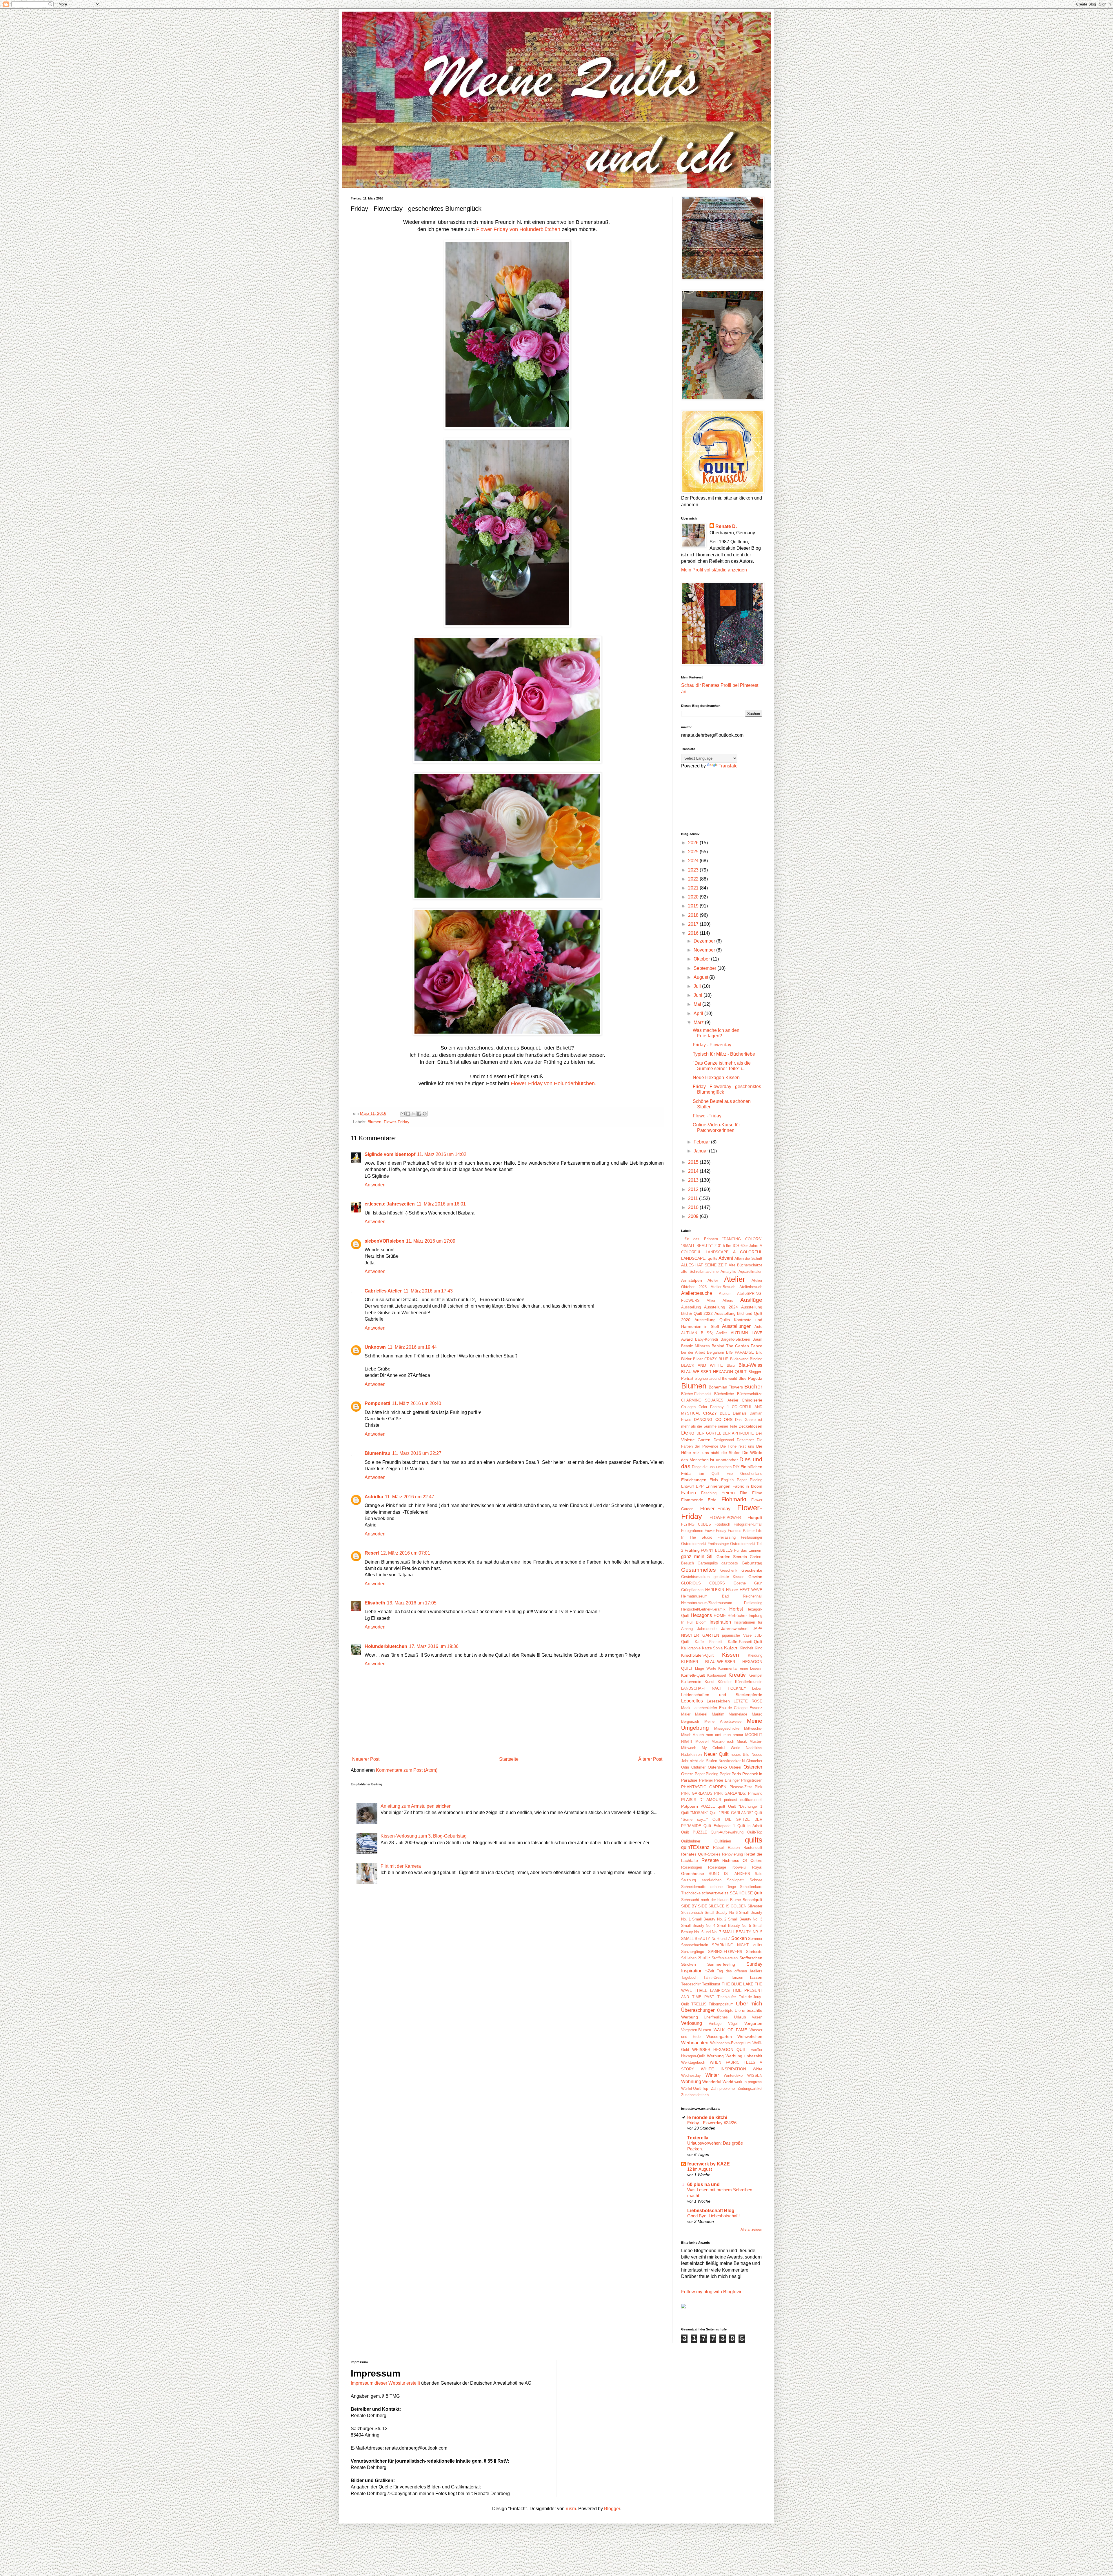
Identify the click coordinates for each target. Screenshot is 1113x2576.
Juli (698, 986)
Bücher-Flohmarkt (696, 1394)
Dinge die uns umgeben (712, 1467)
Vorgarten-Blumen (696, 2030)
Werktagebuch (693, 2062)
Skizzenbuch (692, 1913)
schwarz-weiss (715, 1893)
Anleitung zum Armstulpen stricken (416, 1806)
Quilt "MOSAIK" (695, 1813)
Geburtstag (752, 1563)
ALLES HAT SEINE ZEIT (704, 1265)
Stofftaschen (751, 1958)
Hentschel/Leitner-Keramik (703, 1609)
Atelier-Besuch (723, 1287)
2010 (694, 1207)
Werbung (715, 2056)
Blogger (612, 2509)
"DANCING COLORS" (742, 1239)
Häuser (732, 1590)
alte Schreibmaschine (700, 1271)
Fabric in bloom (747, 1486)
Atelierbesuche (697, 1293)
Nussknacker (730, 1761)
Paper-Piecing (706, 1774)
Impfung (755, 1616)
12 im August (700, 2169)
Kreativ (737, 1675)
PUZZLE (708, 1806)
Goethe (740, 1583)
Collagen (688, 1407)
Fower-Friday (715, 1531)
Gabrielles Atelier (383, 1291)
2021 (694, 888)
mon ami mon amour (724, 1735)
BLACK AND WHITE (702, 1365)
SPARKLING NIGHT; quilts (737, 1945)
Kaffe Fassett (709, 1642)
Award (687, 1339)
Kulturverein (691, 1682)
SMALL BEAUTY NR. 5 (742, 1932)
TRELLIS (699, 2004)
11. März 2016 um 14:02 (442, 1154)
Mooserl (702, 1741)
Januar (701, 1151)
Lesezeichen (718, 1701)
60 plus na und (703, 2184)
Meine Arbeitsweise (723, 1721)
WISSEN (755, 2075)
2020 (694, 897)
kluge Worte (705, 1668)
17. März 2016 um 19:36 (434, 1646)
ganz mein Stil (697, 1556)
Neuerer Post (366, 1759)
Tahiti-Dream (714, 1977)
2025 (694, 852)
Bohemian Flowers (726, 1387)
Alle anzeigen (751, 2230)
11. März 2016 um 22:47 (410, 1497)
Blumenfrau (378, 1453)
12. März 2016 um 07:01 (405, 1553)
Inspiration (720, 1622)
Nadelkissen (691, 1754)
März (699, 1022)
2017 (694, 924)
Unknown (375, 1347)
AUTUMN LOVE (747, 1333)
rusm (571, 2509)
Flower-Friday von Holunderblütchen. (553, 1083)
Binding (756, 1359)
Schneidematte (694, 1887)
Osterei (735, 1767)
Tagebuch (689, 1977)
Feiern (728, 1493)
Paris (736, 1774)
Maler (686, 1714)
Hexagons (701, 1615)
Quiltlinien (723, 1841)
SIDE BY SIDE (694, 1906)
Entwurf (688, 1486)
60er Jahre (750, 1246)
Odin (685, 1767)
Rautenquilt (753, 1848)
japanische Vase (737, 1635)
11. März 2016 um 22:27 (417, 1453)
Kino (759, 1648)
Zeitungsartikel (750, 2088)
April (699, 1013)
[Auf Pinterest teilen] (425, 1114)
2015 (694, 1162)
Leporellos (692, 1701)
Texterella (698, 2138)
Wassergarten (719, 2036)
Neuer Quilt (716, 1754)
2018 (694, 915)
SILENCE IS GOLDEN (727, 1906)
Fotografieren (692, 1531)
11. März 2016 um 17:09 (431, 1241)
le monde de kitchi (707, 2117)
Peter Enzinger (727, 1780)
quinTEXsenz (695, 1847)
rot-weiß (739, 1867)
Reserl (372, 1553)
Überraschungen (698, 2010)
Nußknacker (752, 1761)
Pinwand (755, 1793)
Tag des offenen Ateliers (740, 1971)
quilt (721, 1806)
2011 (694, 1198)
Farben (689, 1493)
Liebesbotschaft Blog (711, 2211)
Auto (758, 1327)
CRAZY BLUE (717, 1413)
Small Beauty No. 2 (709, 1919)
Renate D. (726, 526)
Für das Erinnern (748, 1550)
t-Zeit (710, 1971)
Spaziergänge (693, 1952)
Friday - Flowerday (712, 1045)
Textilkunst (711, 1984)
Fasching (709, 1493)
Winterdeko (733, 2075)
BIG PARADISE (740, 1352)
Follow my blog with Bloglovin (712, 2292)
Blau (731, 1365)
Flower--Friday (715, 1509)
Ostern (687, 1774)
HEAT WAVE (751, 1590)
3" (720, 1246)
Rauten (734, 1848)
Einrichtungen (694, 1480)
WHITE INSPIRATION (723, 2069)
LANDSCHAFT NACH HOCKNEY (714, 1688)
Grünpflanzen (692, 1590)
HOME (720, 1615)
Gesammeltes (699, 1570)
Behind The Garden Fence (737, 1346)
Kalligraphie (691, 1648)
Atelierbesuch (751, 1287)
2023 (694, 870)
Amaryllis (728, 1271)
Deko (688, 1433)
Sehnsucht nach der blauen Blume (711, 1900)
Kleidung (755, 1655)
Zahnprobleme (723, 2088)
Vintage (715, 2024)
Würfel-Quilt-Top (695, 2088)
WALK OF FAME (730, 2030)
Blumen (374, 1122)
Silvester (755, 1906)
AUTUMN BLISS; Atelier (704, 1333)
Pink (759, 1787)
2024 (694, 861)
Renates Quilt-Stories (701, 1854)
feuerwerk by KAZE (709, 2164)
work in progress (748, 2082)
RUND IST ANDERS (729, 1874)
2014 (694, 1171)
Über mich (749, 2004)
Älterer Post (650, 1759)
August (701, 977)
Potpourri (690, 1806)
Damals (740, 1413)
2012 (694, 1189)
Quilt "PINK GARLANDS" (731, 1813)
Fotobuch (722, 1524)
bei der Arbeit (693, 1352)
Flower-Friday (397, 1122)
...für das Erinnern (700, 1239)
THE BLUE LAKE (738, 1984)
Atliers (728, 1300)
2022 (694, 879)
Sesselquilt (752, 1900)
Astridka (374, 1497)
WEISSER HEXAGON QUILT (720, 2049)
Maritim (718, 1714)
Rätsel (718, 1848)
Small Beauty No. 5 (734, 1926)
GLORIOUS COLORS (703, 1583)
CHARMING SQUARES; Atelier (710, 1400)
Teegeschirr (691, 1984)
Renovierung (732, 1854)
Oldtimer (698, 1767)
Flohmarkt (734, 1499)
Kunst (710, 1682)
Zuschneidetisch (695, 2095)
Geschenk (729, 1570)
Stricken (689, 1964)
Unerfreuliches (716, 2017)
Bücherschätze (750, 1394)
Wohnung (691, 2082)
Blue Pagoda (750, 1378)
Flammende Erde (699, 1500)
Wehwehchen (750, 2036)
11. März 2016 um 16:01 (441, 1204)
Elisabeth (375, 1603)
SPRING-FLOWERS (725, 1952)
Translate (728, 766)
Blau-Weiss (750, 1365)
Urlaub (740, 2017)
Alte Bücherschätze (745, 1265)
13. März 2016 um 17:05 (412, 1603)
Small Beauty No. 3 (745, 1919)
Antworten (375, 1185)
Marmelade (738, 1714)
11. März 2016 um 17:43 (428, 1291)
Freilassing (726, 1537)
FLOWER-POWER (725, 1518)
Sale (759, 1874)
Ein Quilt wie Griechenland (731, 1474)
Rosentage (717, 1867)
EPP (700, 1486)
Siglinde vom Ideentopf (390, 1154)
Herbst (736, 1609)
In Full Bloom (694, 1622)
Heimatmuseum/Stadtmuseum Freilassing (722, 1603)
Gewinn (755, 1577)
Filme (757, 1493)
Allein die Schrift (748, 1258)
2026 (694, 843)
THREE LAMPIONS (712, 1990)
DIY (736, 1467)
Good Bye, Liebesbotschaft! (713, 2216)
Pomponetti (377, 1403)
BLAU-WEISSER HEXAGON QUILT (714, 1372)
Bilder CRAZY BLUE (711, 1359)
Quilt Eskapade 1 (719, 1826)
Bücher (753, 1387)
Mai (698, 1004)
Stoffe (704, 1958)
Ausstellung (691, 1307)
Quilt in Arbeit (750, 1826)
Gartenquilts (708, 1563)
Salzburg (689, 1880)
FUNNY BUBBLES (717, 1550)
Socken (739, 1938)
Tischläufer (727, 1997)
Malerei (701, 1714)
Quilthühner (691, 1841)
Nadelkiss (754, 1748)
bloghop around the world (716, 1378)
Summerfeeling (721, 1964)
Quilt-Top (755, 1832)
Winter (712, 2075)
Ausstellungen (737, 1326)
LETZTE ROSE (748, 1701)
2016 (694, 933)
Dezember (705, 941)
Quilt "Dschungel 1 (745, 1806)
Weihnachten (695, 2043)
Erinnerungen (718, 1486)
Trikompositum (721, 2004)
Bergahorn (715, 1352)
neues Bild (740, 1754)
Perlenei (706, 1780)
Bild (759, 1352)
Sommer (755, 1939)
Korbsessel (717, 1675)
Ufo (738, 2010)
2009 (694, 1216)
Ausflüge (751, 1300)
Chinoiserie (752, 1400)
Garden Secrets (732, 1557)
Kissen (731, 1655)
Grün (758, 1583)
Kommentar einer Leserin (740, 1668)
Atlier (711, 1300)
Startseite (509, 1759)
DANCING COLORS (713, 1419)
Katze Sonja (712, 1648)
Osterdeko (717, 1767)
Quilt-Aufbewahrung (727, 1832)
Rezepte (710, 1860)
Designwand (724, 1440)
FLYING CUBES (696, 1524)
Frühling (692, 1550)
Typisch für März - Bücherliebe (724, 1054)
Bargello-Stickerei (735, 1339)
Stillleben (689, 1958)
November (705, 950)
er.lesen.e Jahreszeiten (390, 1204)
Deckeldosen (750, 1426)
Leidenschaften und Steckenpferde (722, 1695)
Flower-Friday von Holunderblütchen (518, 229)
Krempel (755, 1675)
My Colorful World (721, 1748)
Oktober (702, 959)
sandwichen (712, 1880)
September (705, 968)
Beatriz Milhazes (695, 1346)
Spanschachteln (695, 1945)
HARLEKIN (715, 1590)
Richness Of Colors (742, 1860)
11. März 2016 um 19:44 (412, 1347)
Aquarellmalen (750, 1271)
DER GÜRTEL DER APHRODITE (725, 1433)
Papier (725, 1774)
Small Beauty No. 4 (698, 1926)
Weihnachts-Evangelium (730, 2043)
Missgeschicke (727, 1728)
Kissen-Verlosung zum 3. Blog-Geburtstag (424, 1836)
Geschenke (752, 1570)
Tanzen (737, 1977)
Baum (757, 1339)
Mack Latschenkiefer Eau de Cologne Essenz (722, 1708)
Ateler (713, 1280)
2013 (694, 1180)
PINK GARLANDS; (730, 1793)
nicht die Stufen (703, 1761)
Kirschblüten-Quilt (697, 1655)
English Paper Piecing (742, 1480)
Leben (757, 1688)
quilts (754, 1840)
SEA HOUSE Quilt (746, 1893)
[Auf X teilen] (414, 1114)
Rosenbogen (692, 1867)
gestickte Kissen (729, 1577)
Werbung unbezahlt (744, 2056)
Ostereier (753, 1767)
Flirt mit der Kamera (401, 1866)
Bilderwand (739, 1359)
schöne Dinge (723, 1887)
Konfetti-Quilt (693, 1675)
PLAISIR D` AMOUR (701, 1800)
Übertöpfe (725, 2010)
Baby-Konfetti (706, 1339)
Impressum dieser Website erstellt (385, 2383)
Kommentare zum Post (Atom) (407, 1770)
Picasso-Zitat (741, 1787)
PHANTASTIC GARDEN (704, 1787)
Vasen (757, 2017)
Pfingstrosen (752, 1780)
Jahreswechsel (735, 1629)
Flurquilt (755, 1517)
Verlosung (692, 2023)
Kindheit (746, 1648)
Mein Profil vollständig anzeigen (714, 570)
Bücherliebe (724, 1394)
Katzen (731, 1648)
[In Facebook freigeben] (419, 1114)
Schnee (756, 1880)
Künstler (725, 1682)
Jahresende (707, 1629)
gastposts (730, 1563)
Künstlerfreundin (749, 1682)
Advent (726, 1258)
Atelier (735, 1279)
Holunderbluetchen (386, 1646)
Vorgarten (753, 2023)
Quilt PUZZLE (694, 1832)
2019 (694, 906)
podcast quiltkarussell (743, 1800)
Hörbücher (737, 1615)
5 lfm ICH (731, 1246)
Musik (742, 1741)
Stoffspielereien (725, 1958)
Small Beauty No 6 (721, 1913)
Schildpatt (735, 1880)
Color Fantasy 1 (714, 1407)
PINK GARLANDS (697, 1793)
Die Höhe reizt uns (737, 1446)
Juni (699, 995)
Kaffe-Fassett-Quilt (745, 1642)
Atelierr (725, 1294)
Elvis (714, 1480)
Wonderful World (718, 2082)
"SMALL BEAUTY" (697, 1246)
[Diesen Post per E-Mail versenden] (403, 1114)
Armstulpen (692, 1280)
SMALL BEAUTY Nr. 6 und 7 (705, 1939)
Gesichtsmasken (695, 1577)
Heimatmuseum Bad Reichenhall (722, 1596)
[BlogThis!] (408, 1114)
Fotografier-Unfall (748, 1524)
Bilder (686, 1359)
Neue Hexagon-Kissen (716, 1078)
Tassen (756, 1977)
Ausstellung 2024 (721, 1307)
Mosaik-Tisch (723, 1741)
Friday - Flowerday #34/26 (712, 2123)
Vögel (733, 2024)
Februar (702, 1142)
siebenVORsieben (384, 1241)
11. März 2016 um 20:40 (417, 1403)
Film (744, 1493)
